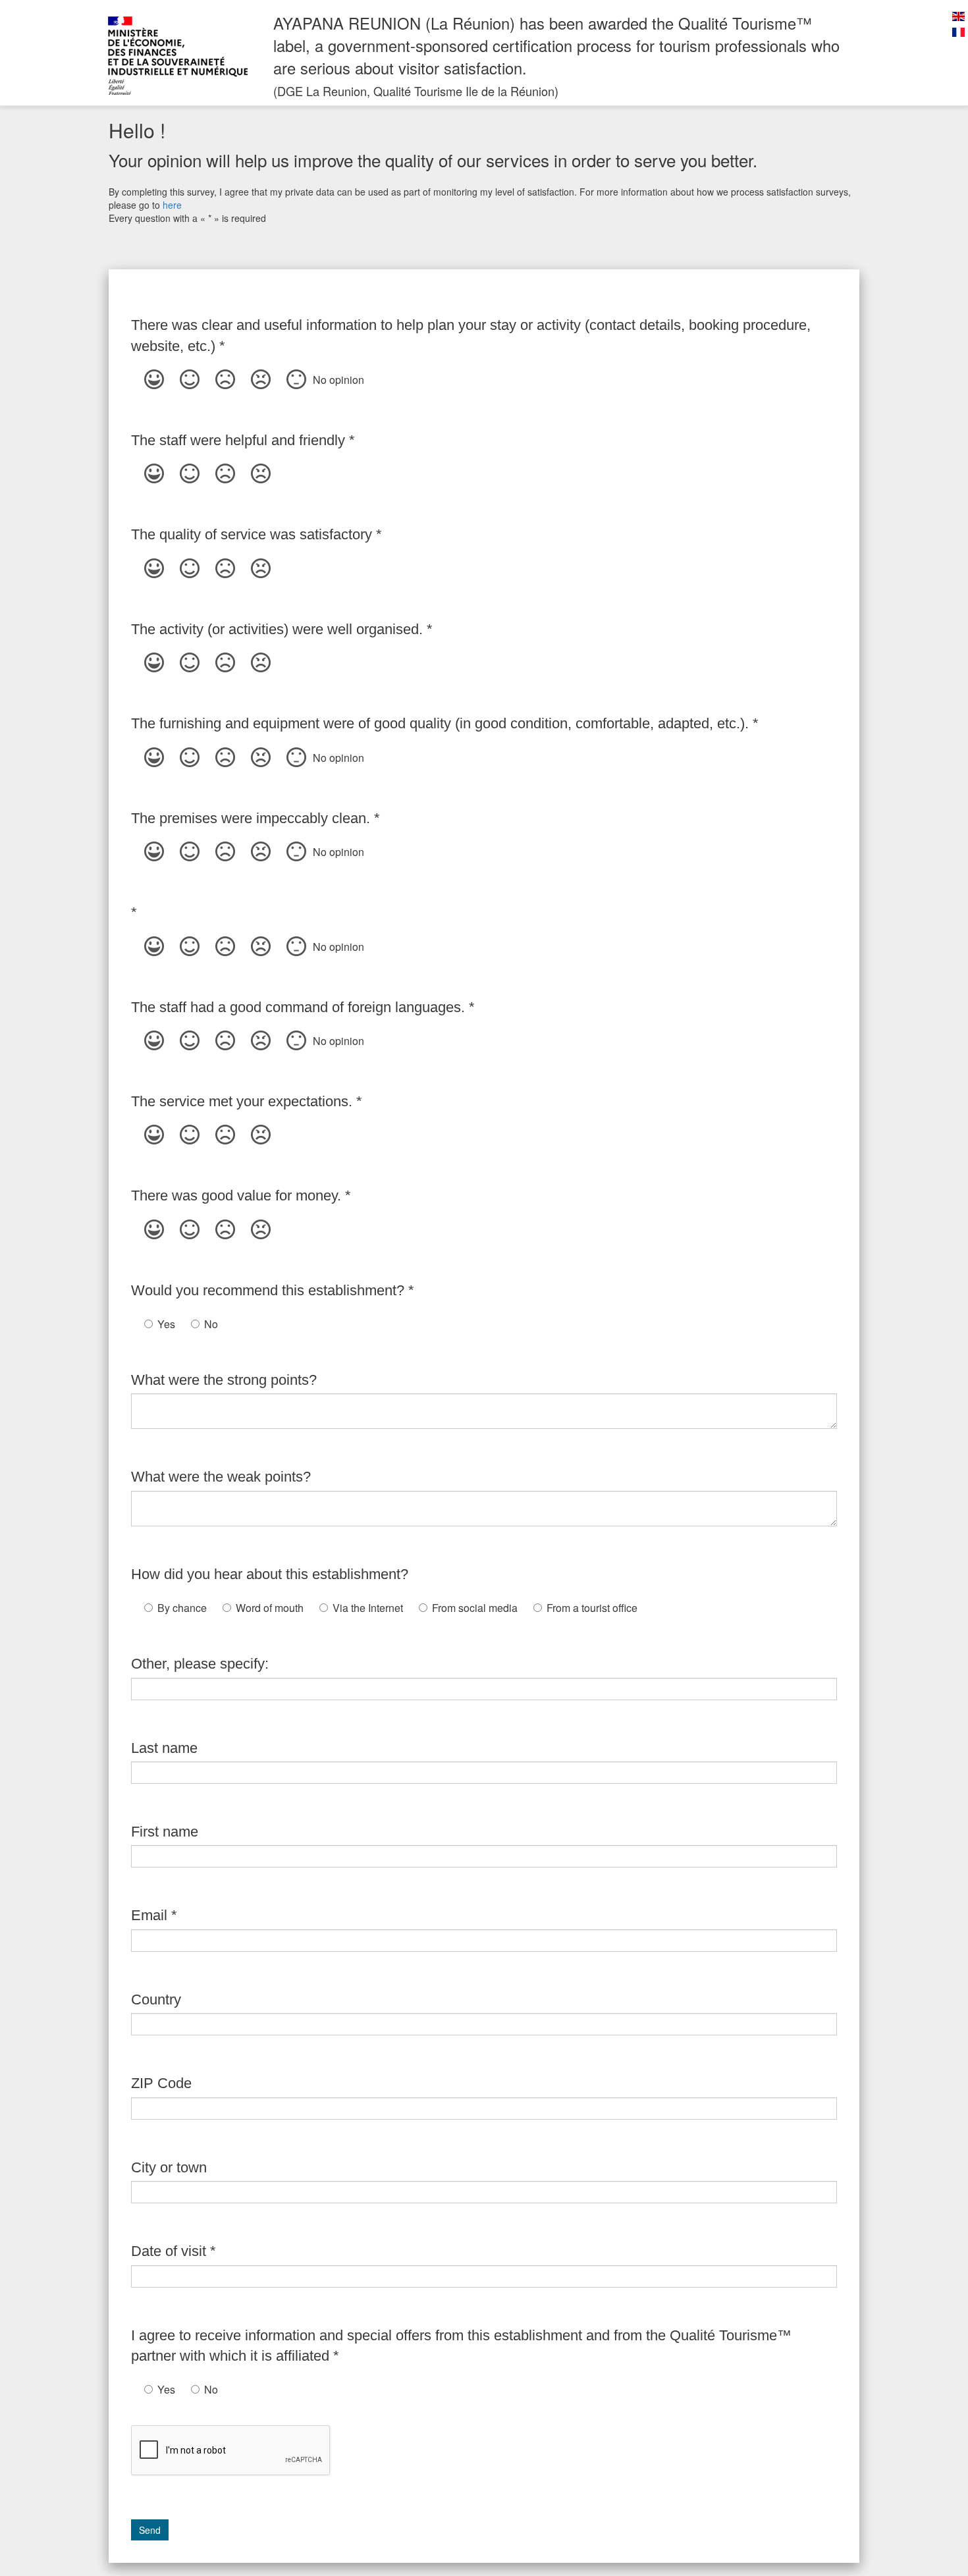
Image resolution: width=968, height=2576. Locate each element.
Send (150, 2530)
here (172, 205)
